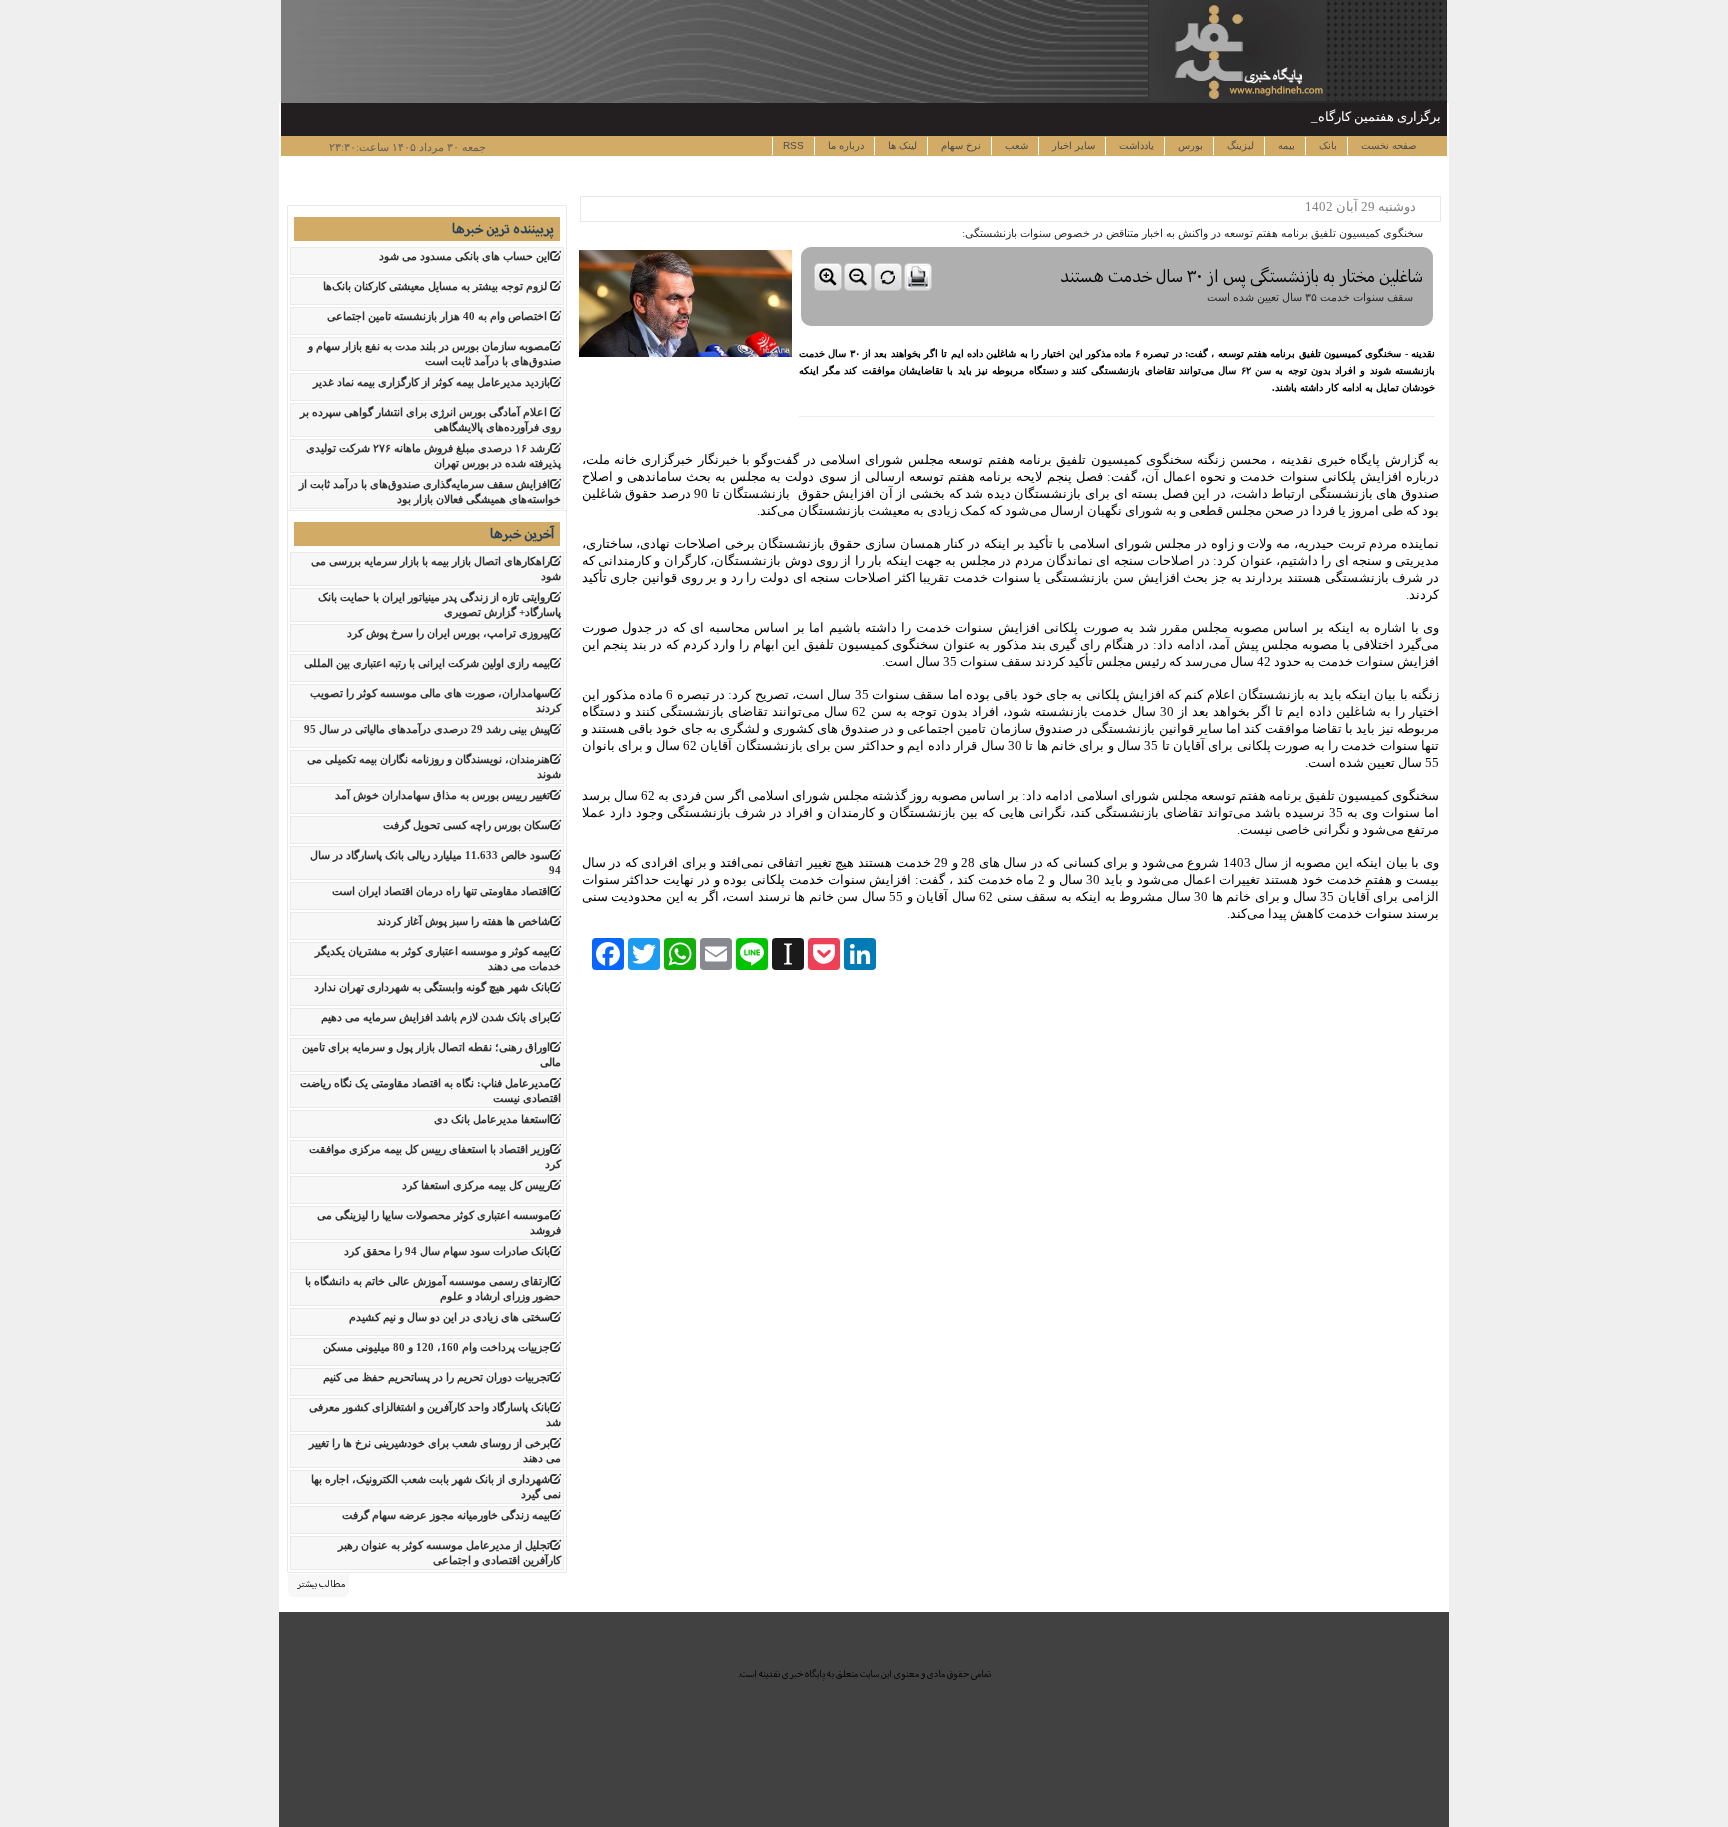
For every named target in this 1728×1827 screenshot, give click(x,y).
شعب (1015, 145)
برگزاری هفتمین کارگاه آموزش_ (1354, 116)
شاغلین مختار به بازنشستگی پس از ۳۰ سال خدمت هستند (1241, 276)
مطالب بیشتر (321, 1584)
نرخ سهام (959, 145)
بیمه (1285, 145)
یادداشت (1135, 145)
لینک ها (901, 145)
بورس (1189, 145)
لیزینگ (1239, 145)
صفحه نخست (1387, 145)
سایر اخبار (1072, 145)
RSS (793, 145)
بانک (1326, 145)
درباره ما (844, 145)
